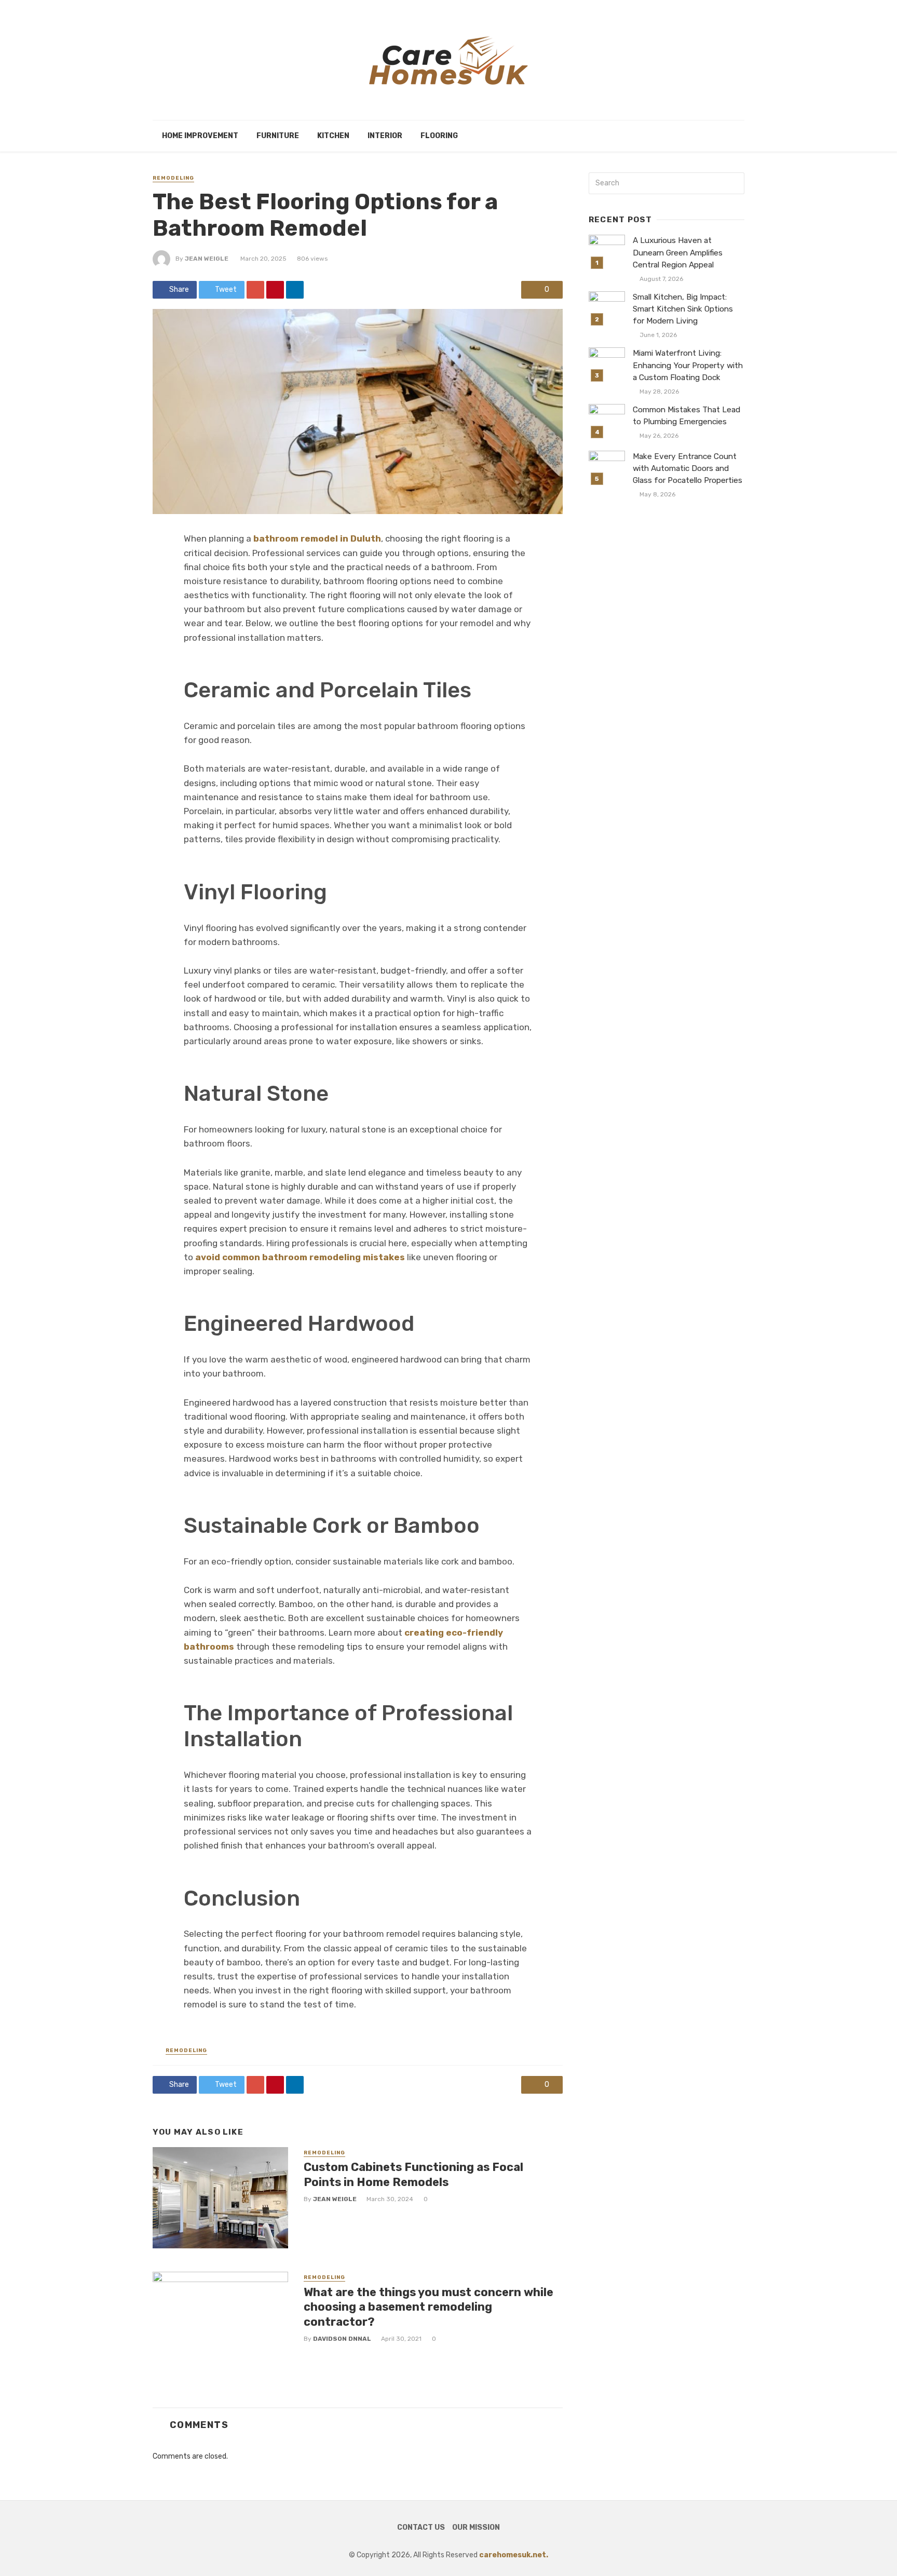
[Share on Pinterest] (275, 290)
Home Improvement (200, 136)
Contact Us (421, 2527)
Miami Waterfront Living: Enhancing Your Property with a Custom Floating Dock (688, 365)
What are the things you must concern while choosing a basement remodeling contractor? (429, 2307)
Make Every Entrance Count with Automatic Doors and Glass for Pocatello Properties (688, 468)
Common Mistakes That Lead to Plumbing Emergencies (687, 416)
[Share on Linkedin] (295, 290)
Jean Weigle (207, 259)
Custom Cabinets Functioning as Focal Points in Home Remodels (413, 2174)
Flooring (439, 136)
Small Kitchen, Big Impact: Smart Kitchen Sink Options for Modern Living (683, 309)
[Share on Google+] (255, 290)
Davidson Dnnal (342, 2339)
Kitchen (333, 136)
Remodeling (173, 178)
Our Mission (476, 2527)
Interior (385, 136)
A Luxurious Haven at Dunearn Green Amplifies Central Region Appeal (678, 252)
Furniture (278, 136)
